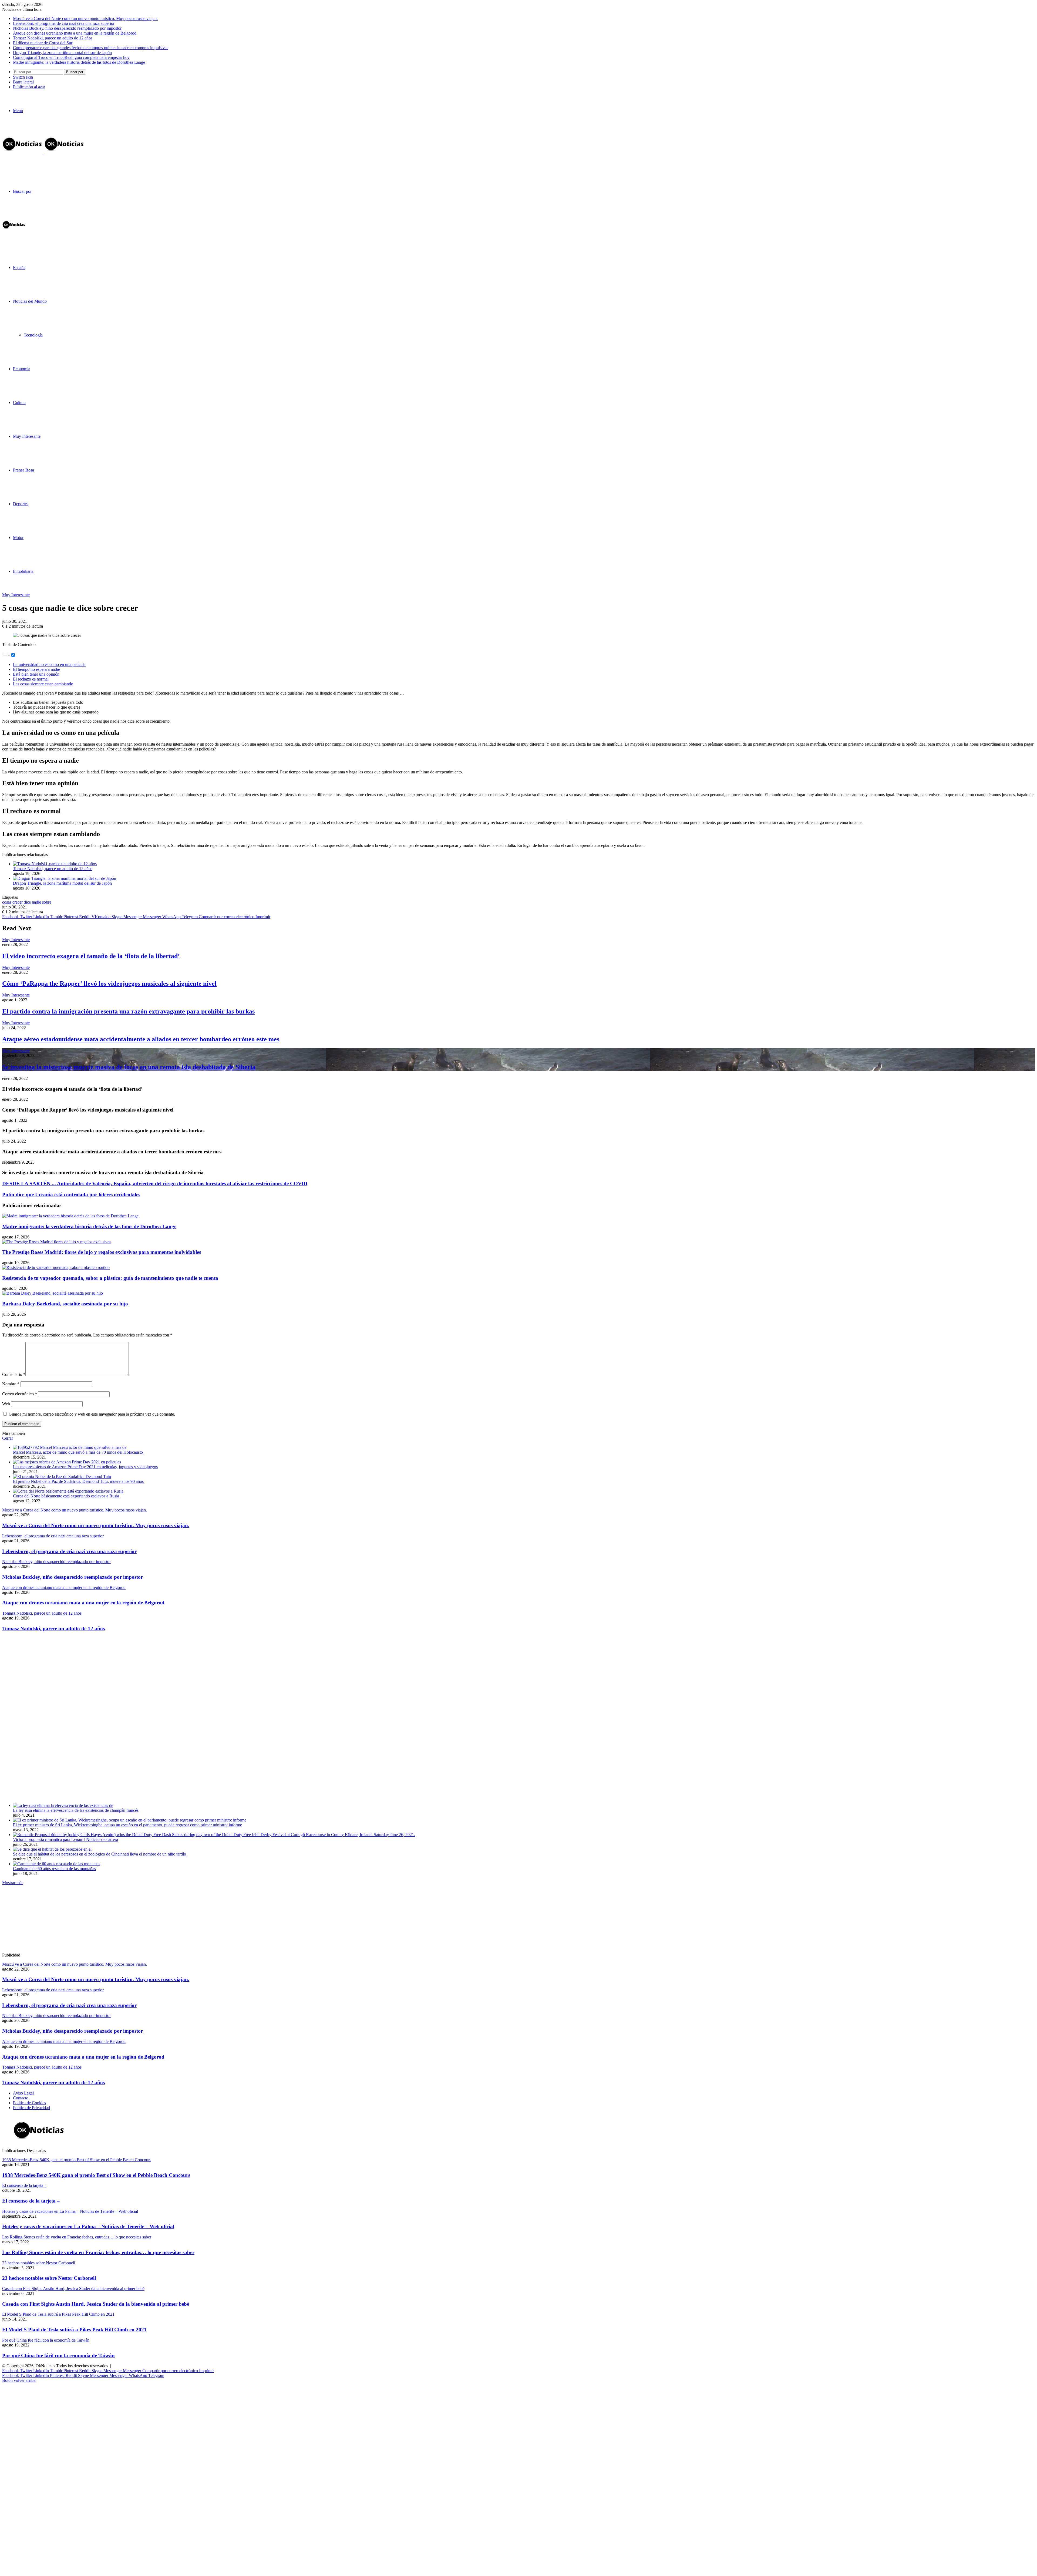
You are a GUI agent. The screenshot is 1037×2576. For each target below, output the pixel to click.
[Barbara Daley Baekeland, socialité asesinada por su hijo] (53, 1293)
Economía (22, 369)
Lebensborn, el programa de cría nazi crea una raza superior (64, 23)
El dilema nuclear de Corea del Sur (43, 43)
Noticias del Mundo (30, 301)
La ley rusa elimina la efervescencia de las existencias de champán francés (76, 1810)
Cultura (19, 403)
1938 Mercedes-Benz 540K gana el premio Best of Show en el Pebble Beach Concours (96, 2175)
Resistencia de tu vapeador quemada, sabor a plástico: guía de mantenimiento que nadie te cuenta (110, 1278)
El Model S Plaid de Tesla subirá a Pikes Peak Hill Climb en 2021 (74, 2330)
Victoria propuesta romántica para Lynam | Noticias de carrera (65, 1839)
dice (27, 902)
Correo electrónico (20, 1394)
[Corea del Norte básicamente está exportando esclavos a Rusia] (68, 1491)
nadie (36, 902)
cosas (7, 902)
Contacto (21, 2098)
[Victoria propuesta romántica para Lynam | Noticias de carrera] (214, 1835)
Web (6, 1404)
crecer (18, 902)
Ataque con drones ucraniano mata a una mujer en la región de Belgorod (75, 33)
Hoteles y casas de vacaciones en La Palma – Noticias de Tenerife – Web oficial (88, 2226)
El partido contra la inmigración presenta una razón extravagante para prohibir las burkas (128, 1011)
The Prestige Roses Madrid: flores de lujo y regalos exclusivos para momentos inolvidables (102, 1252)
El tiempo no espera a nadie (36, 669)
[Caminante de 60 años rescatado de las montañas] (57, 1864)
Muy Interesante (27, 436)
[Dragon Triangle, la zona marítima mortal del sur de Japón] (65, 878)
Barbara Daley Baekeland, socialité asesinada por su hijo (65, 1304)
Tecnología (33, 335)
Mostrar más (13, 1883)
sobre (47, 902)
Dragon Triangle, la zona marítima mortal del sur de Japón (62, 53)
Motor (18, 538)
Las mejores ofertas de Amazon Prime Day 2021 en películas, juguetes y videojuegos (85, 1467)
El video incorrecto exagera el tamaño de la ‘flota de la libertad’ (91, 956)
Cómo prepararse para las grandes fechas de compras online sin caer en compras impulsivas (91, 48)
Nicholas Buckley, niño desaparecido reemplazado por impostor (67, 28)
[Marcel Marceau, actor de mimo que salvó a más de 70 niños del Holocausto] (70, 1447)
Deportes (21, 504)
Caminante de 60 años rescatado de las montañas (54, 1869)
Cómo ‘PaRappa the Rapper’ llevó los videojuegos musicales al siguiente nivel (109, 984)
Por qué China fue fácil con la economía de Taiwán (58, 2356)
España (19, 267)
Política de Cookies (29, 2103)
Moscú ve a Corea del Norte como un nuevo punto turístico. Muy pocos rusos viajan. (85, 18)
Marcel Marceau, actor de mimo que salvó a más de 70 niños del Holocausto (78, 1452)
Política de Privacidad (31, 2108)
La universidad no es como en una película (49, 664)
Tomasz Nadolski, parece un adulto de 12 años (53, 38)
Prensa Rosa (23, 470)
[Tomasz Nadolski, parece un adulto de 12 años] (55, 864)
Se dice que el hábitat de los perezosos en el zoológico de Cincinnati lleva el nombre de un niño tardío (100, 1854)
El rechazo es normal (31, 679)
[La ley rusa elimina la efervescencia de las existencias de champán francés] (63, 1805)
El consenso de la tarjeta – (31, 2201)
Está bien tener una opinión (36, 674)
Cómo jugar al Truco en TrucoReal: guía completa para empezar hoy (71, 57)
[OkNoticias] (43, 153)
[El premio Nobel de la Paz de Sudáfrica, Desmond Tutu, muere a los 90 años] (62, 1476)
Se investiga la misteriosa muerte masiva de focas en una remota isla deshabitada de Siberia (129, 1067)
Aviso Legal (23, 2093)
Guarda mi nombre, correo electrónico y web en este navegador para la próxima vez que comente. (92, 1414)
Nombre (11, 1384)
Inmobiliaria (23, 571)
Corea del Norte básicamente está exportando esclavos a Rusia (66, 1496)
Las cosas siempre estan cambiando (43, 684)
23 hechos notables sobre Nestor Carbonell (49, 2278)
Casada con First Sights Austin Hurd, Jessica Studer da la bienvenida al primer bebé (96, 2304)
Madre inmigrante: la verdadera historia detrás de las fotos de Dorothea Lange (79, 62)
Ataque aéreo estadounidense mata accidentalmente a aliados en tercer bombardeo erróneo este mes (141, 1039)
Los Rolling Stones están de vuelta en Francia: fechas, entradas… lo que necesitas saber (98, 2252)
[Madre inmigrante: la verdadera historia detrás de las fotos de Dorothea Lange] (70, 1216)
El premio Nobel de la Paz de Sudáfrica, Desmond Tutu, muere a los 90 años (78, 1481)
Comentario (14, 1374)
